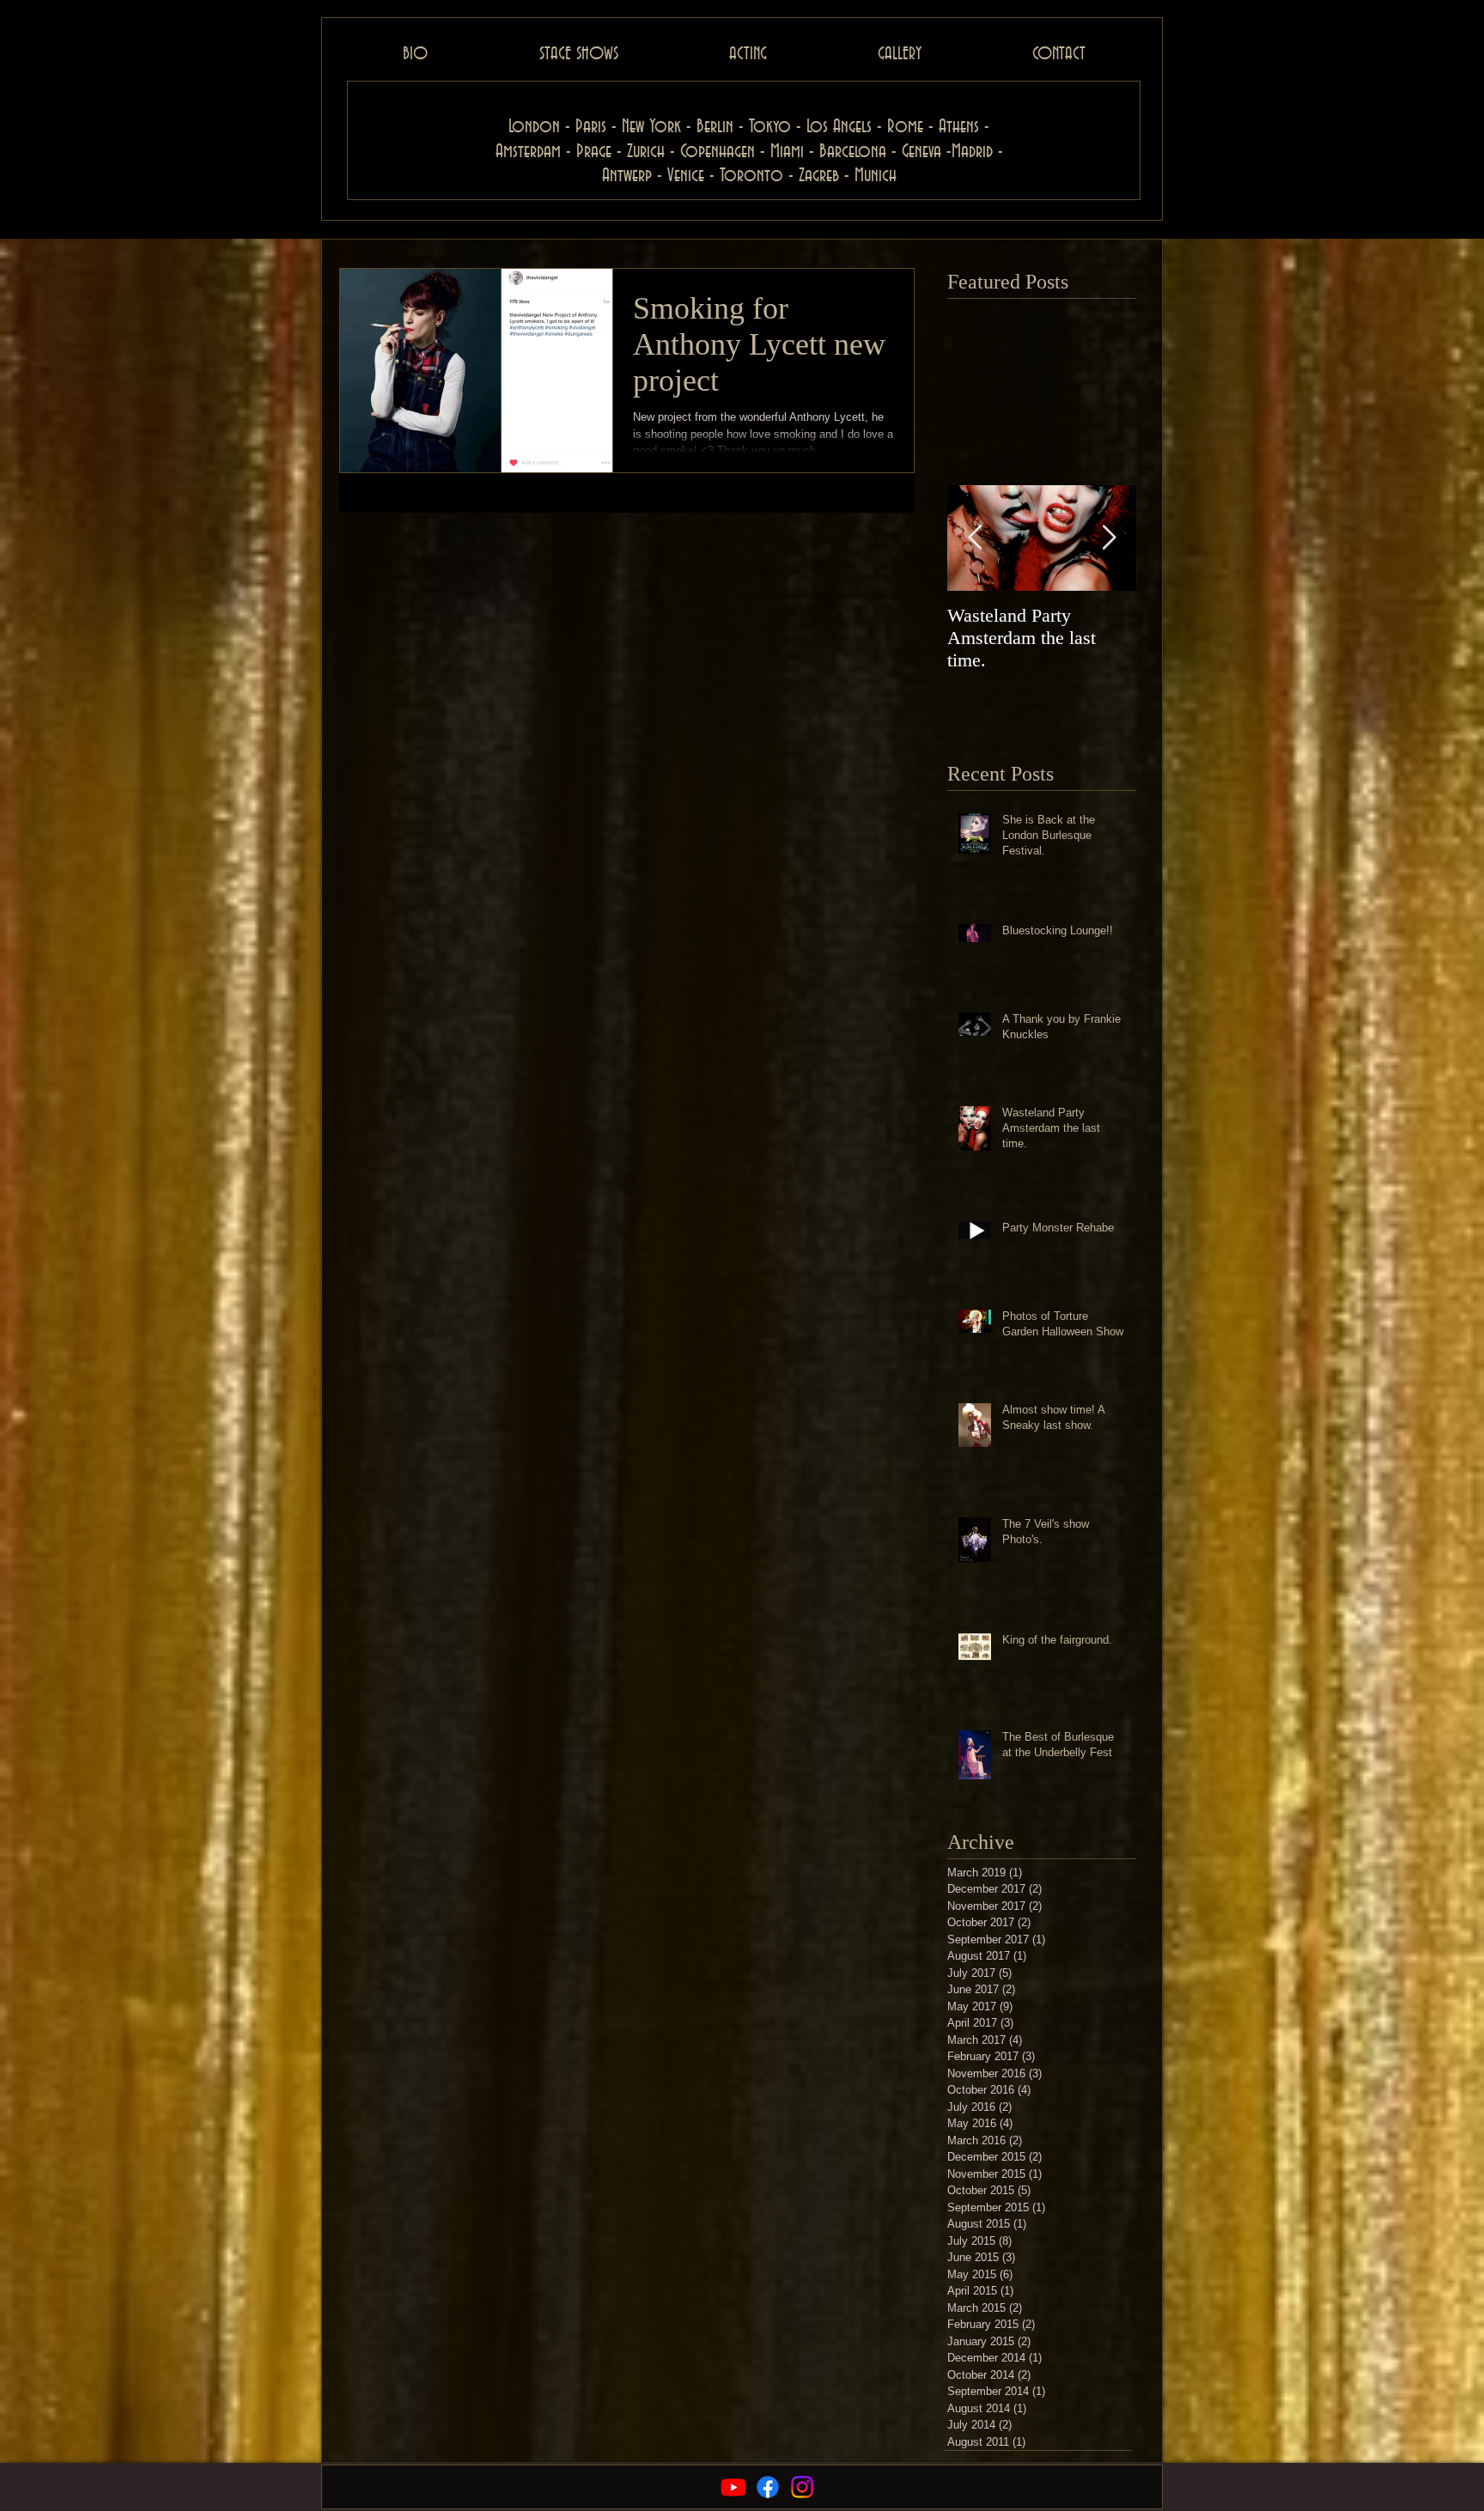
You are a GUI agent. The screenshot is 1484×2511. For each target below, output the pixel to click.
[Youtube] (733, 2487)
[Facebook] (768, 2487)
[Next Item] (1109, 538)
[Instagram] (802, 2487)
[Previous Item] (975, 538)
